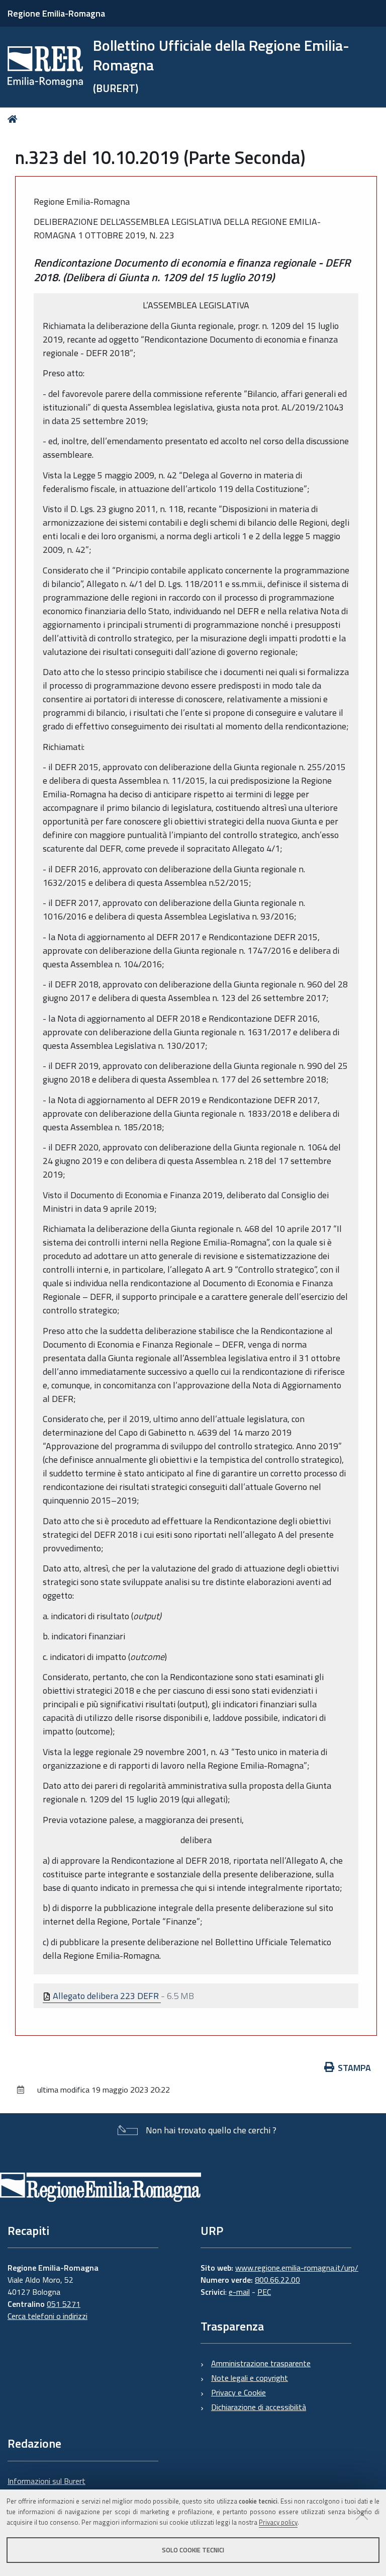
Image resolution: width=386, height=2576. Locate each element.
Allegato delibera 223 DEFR (106, 1996)
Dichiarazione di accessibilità (259, 2407)
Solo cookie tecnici (193, 2550)
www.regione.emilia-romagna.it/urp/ (297, 2268)
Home (14, 119)
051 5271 (64, 2304)
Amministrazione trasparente (261, 2363)
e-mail (239, 2292)
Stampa (354, 2068)
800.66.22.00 (277, 2280)
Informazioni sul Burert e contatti (46, 2487)
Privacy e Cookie (238, 2392)
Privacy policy (278, 2522)
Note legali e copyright (250, 2378)
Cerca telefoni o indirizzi (47, 2316)
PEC (264, 2292)
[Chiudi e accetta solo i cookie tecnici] (362, 2514)
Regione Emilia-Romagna (56, 13)
